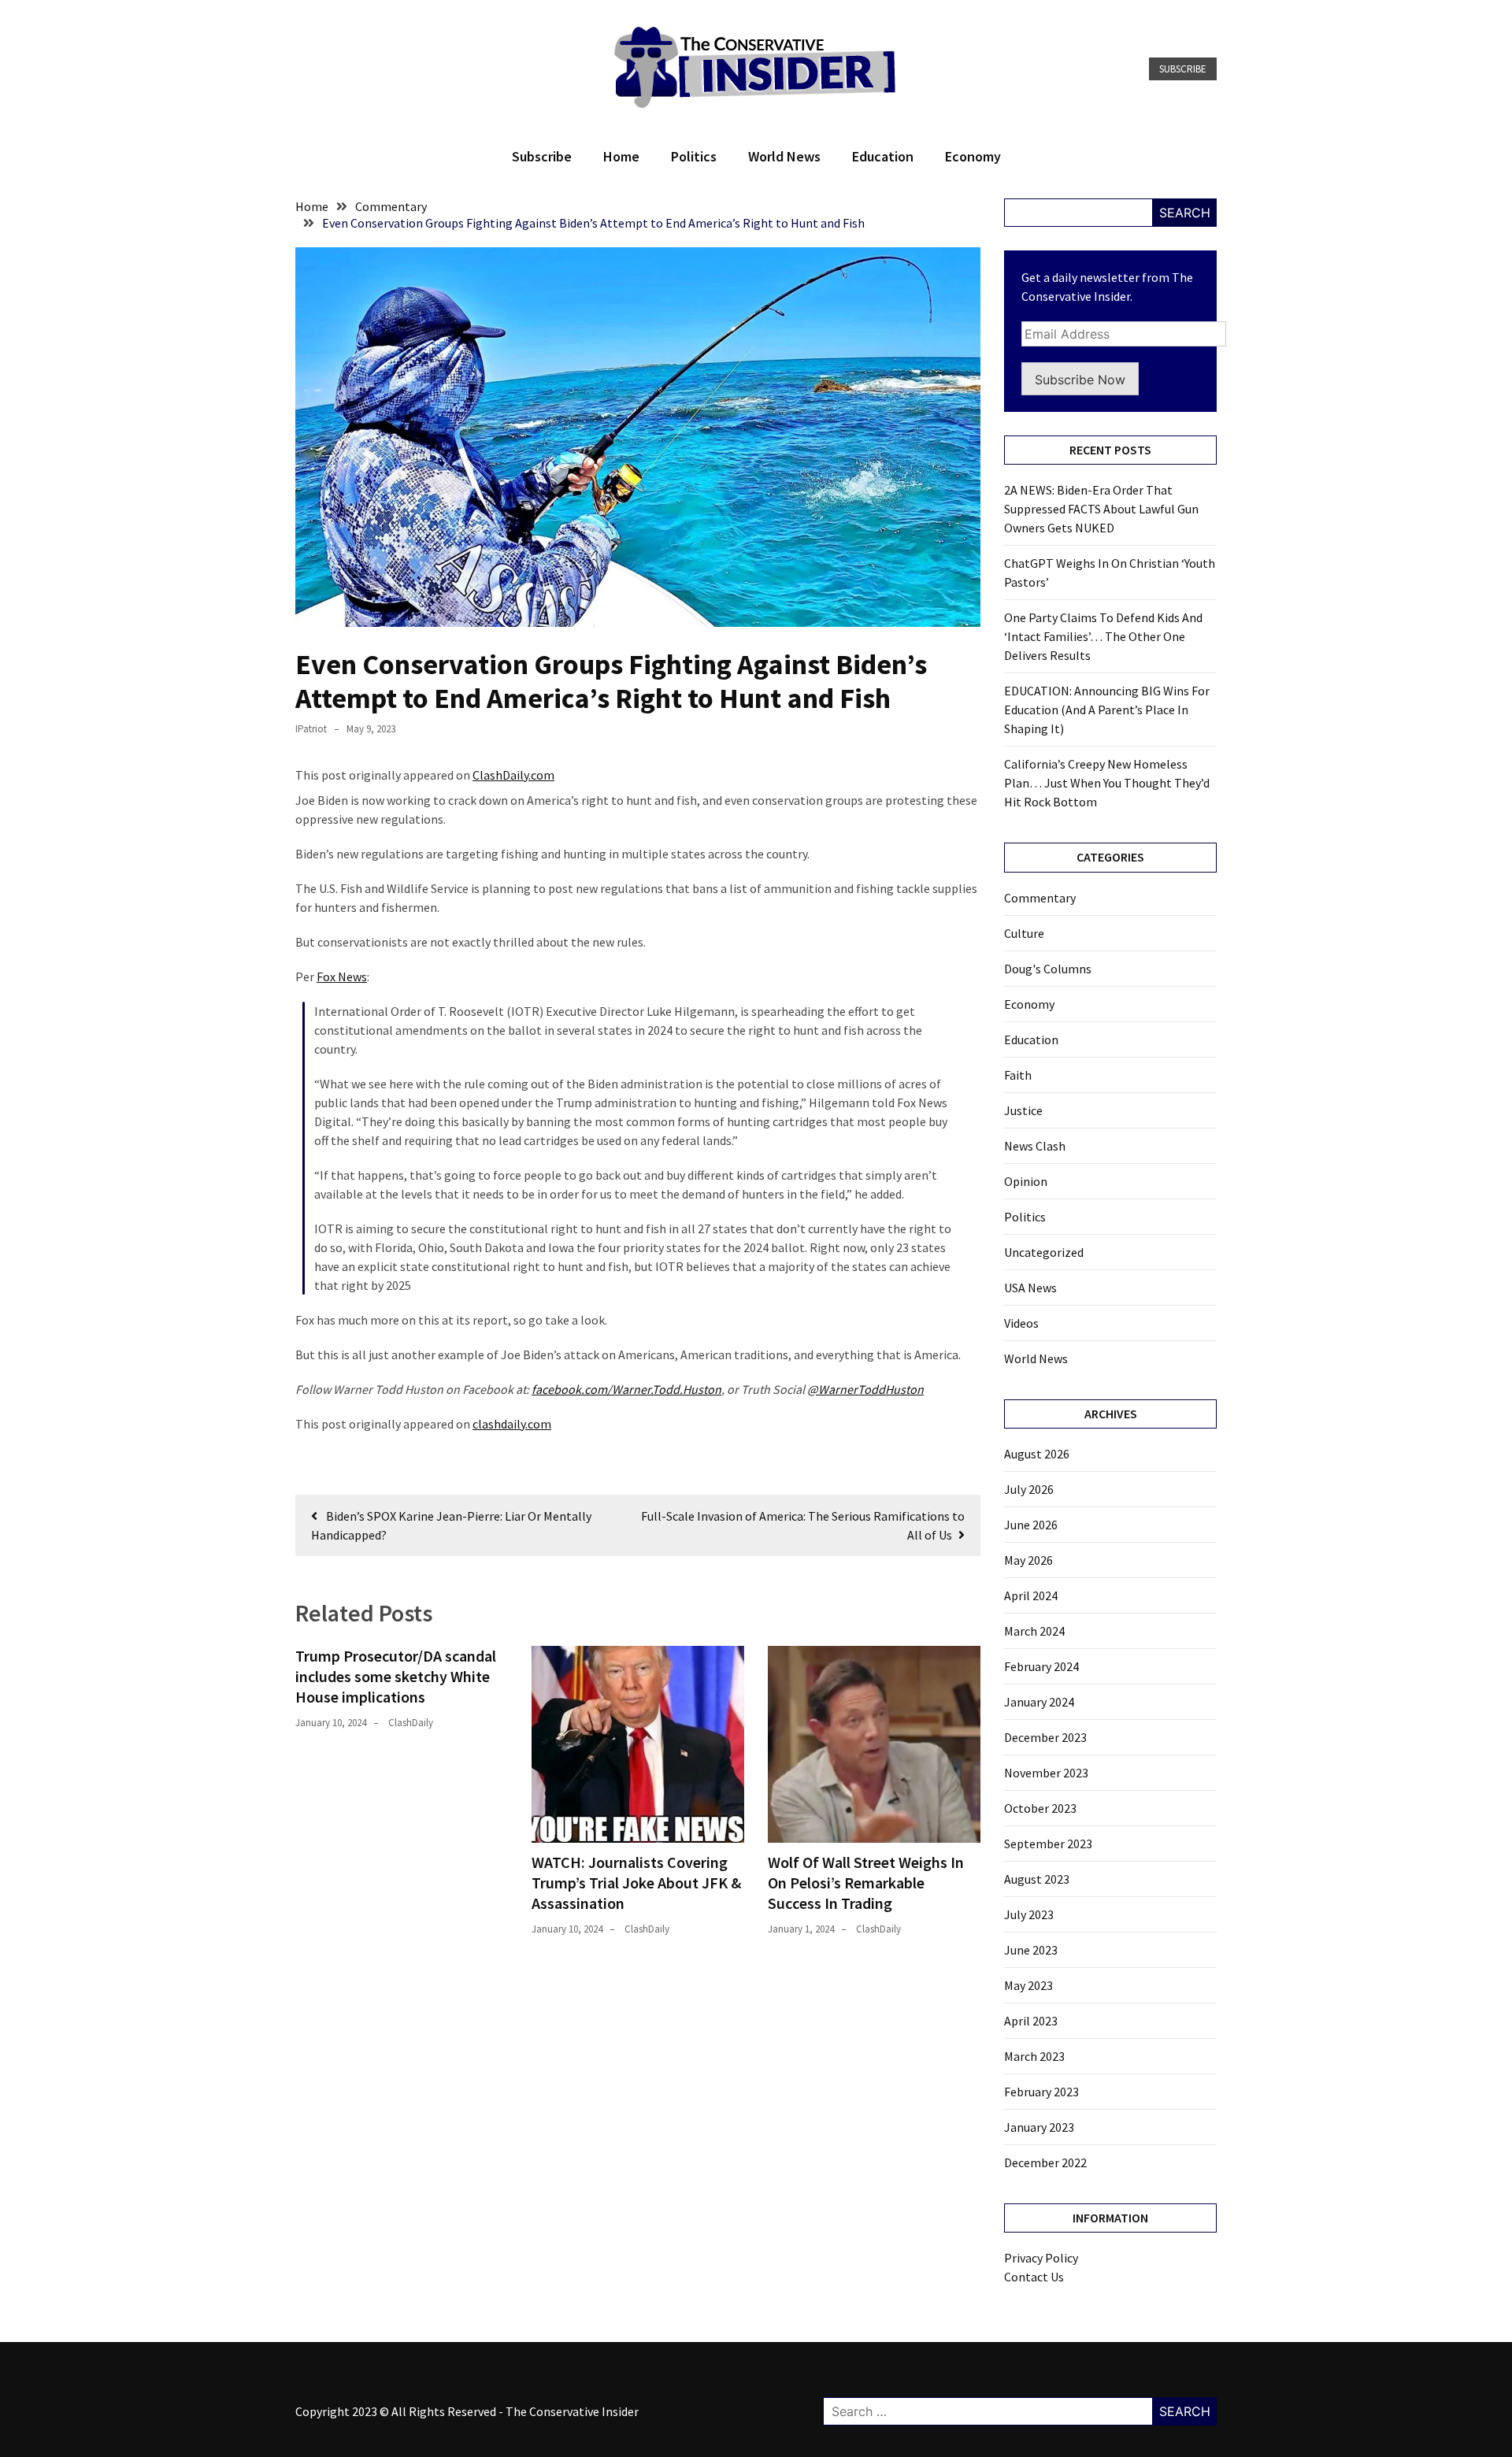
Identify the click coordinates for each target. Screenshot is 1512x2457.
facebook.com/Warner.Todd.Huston (626, 1389)
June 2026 (1031, 1525)
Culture (1024, 933)
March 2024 (1034, 1631)
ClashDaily (411, 1723)
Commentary (1040, 898)
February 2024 (1041, 1666)
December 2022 (1045, 2162)
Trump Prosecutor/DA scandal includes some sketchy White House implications (396, 1676)
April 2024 (1031, 1595)
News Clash (1035, 1146)
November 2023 (1046, 1773)
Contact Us (1034, 2277)
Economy (973, 156)
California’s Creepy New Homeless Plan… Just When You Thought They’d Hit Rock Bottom (1107, 783)
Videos (1021, 1323)
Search (1185, 213)
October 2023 (1040, 1808)
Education (883, 156)
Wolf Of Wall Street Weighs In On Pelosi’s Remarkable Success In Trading (866, 1883)
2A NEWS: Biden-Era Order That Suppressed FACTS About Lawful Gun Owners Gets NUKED (1101, 509)
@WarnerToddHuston (865, 1389)
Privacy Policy (1041, 2258)
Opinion (1026, 1181)
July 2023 (1029, 1914)
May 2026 (1028, 1560)
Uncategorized (1044, 1252)
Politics (694, 156)
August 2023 (1037, 1879)
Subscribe (1183, 69)
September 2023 (1048, 1844)
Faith (1018, 1075)
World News (784, 156)
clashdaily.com (512, 1424)
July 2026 (1029, 1489)
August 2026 (1037, 1454)
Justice (1023, 1110)
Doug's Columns (1048, 969)
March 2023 (1034, 2056)
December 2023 (1045, 1737)
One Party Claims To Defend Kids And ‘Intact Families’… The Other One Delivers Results (1103, 636)
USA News (1030, 1288)
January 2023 (1039, 2127)
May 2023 (1028, 1985)
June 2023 (1031, 1950)
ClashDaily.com (513, 775)
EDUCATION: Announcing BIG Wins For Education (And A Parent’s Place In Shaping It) (1107, 710)
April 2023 (1031, 2021)
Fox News (342, 976)
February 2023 (1041, 2092)
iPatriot (311, 729)
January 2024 (1039, 1702)
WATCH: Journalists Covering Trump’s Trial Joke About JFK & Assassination (636, 1883)
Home (621, 156)
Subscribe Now (1080, 380)
